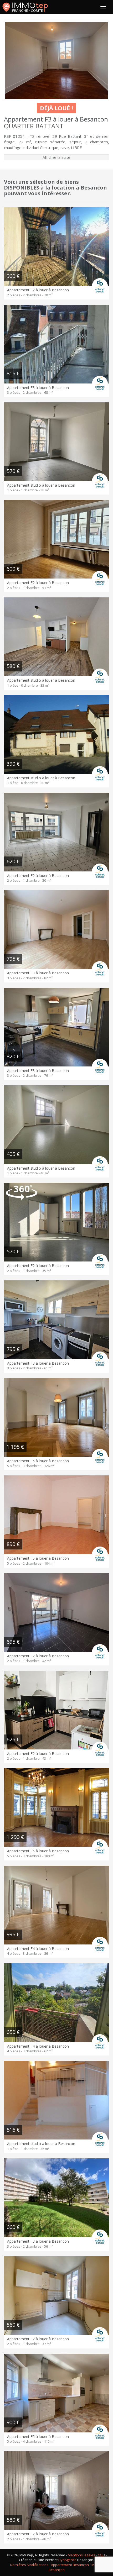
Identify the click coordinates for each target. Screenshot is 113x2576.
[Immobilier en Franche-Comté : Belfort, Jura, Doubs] (25, 7)
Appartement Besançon (70, 2565)
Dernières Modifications (29, 2565)
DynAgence (67, 2560)
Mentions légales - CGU (86, 2555)
